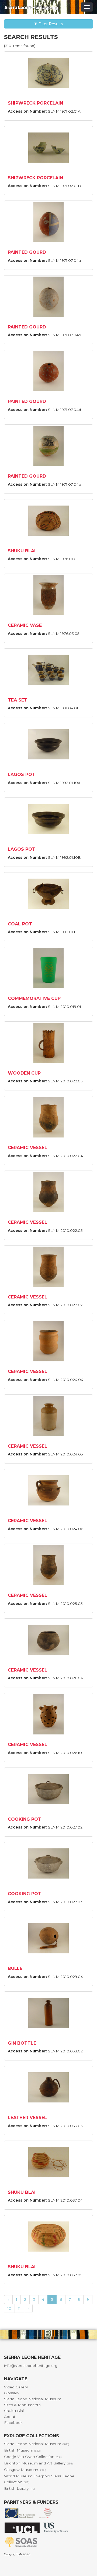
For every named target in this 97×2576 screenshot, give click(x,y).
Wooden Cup (24, 1073)
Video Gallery (16, 2387)
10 (9, 2308)
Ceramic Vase (25, 625)
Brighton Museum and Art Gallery (38, 2463)
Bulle (15, 1968)
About (10, 2417)
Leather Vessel (27, 2118)
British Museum (22, 2450)
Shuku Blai (22, 551)
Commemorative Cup (34, 998)
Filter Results (50, 24)
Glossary (12, 2393)
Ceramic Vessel (27, 1148)
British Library (20, 2488)
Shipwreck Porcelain (35, 103)
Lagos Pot (22, 774)
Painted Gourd (27, 252)
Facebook (13, 2423)
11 (19, 2308)
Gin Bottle (22, 2043)
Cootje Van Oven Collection (33, 2457)
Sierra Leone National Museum (33, 2399)
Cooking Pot (25, 1819)
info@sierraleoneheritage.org (31, 2366)
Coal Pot (20, 924)
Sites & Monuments (22, 2405)
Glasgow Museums (25, 2470)
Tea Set (18, 700)
